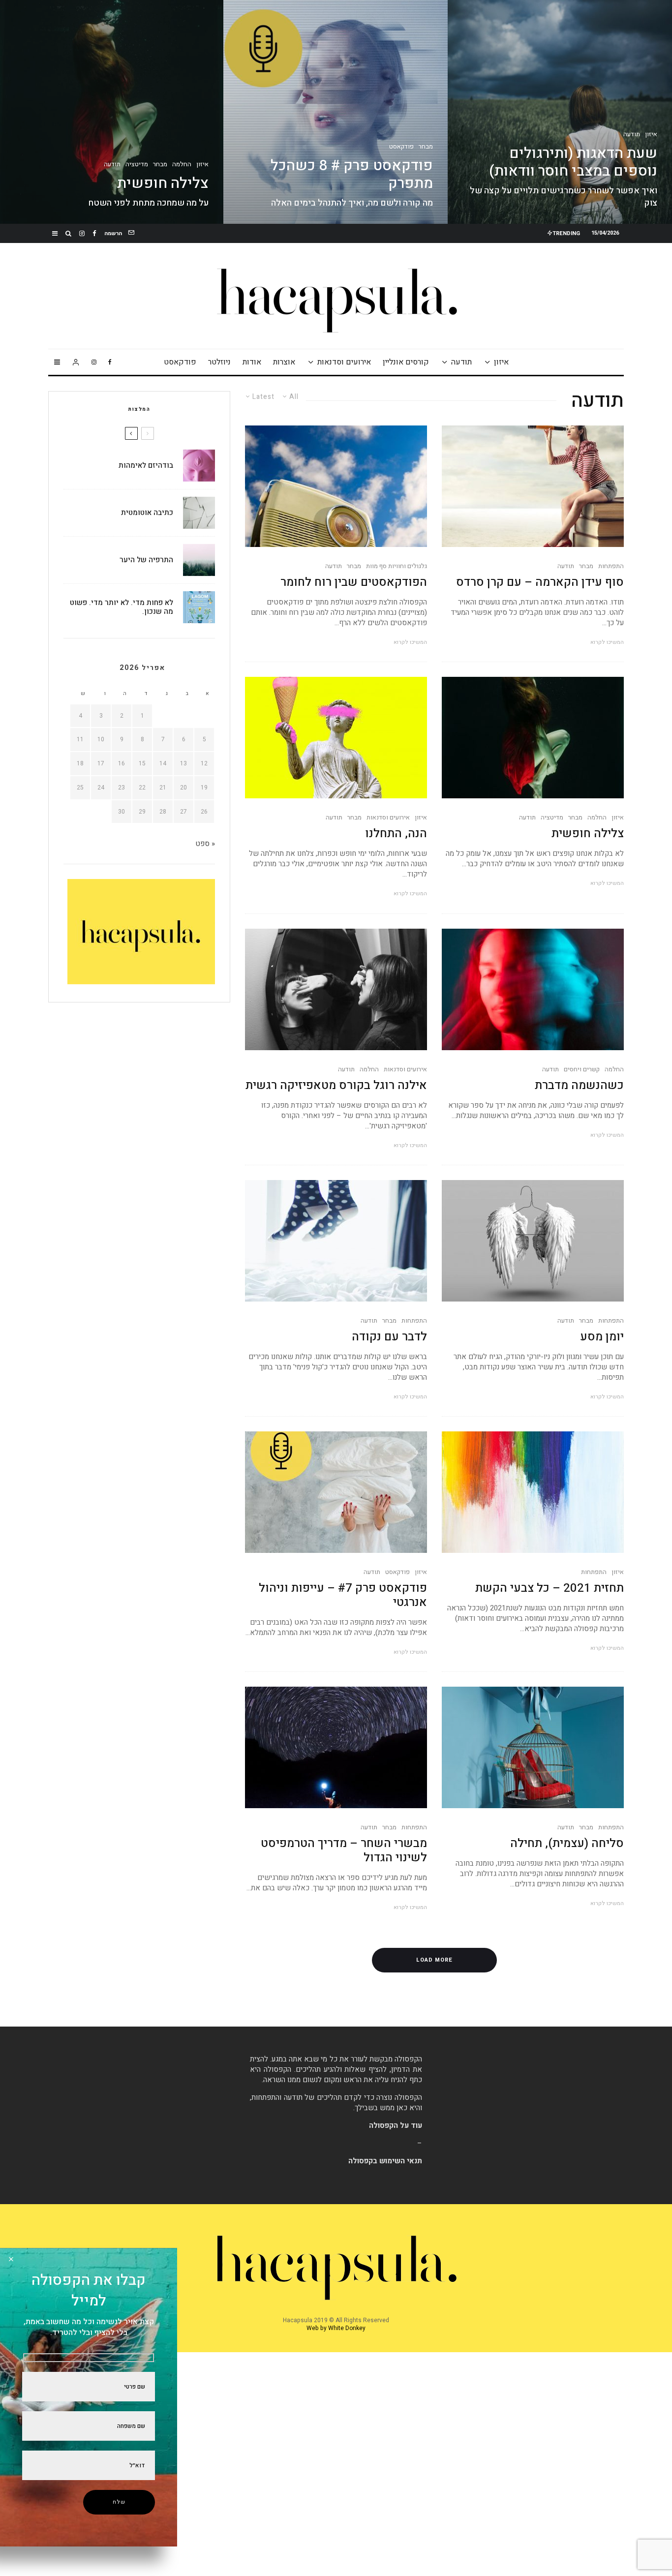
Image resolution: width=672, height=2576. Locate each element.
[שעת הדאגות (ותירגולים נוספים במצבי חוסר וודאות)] (560, 112)
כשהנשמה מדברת (579, 1086)
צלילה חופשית (588, 834)
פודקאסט (180, 362)
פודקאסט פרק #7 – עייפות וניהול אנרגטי (343, 1596)
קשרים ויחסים (582, 1069)
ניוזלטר (219, 362)
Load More (434, 1960)
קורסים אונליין (406, 362)
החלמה (597, 818)
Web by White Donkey (336, 2328)
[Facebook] (94, 233)
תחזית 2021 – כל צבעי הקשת (550, 1589)
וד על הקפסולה (393, 2125)
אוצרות (284, 362)
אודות (252, 362)
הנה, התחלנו (396, 834)
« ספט (205, 844)
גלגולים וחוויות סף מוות (397, 566)
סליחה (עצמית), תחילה (567, 1844)
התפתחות (611, 566)
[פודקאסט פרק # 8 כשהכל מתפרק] (336, 112)
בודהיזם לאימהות (146, 465)
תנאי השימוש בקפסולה (385, 2161)
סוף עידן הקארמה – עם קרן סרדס (540, 583)
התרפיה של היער (146, 560)
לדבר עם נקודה (389, 1337)
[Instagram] (82, 233)
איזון (501, 362)
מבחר (586, 566)
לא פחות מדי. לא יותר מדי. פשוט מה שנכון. (122, 607)
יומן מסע (602, 1337)
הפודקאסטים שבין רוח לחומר (354, 583)
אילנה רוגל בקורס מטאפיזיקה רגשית (336, 1086)
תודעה (461, 362)
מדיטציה (552, 818)
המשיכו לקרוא (607, 642)
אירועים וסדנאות (344, 362)
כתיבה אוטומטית (147, 513)
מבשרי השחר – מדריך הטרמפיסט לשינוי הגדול (344, 1851)
